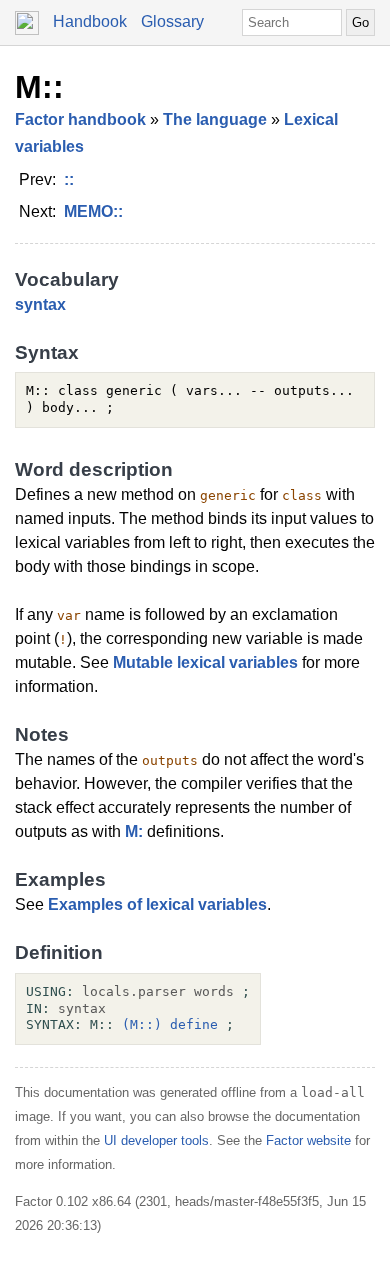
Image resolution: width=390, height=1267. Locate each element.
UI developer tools (156, 1140)
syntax (40, 304)
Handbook (90, 21)
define (194, 1024)
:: (69, 179)
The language (215, 119)
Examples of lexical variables (157, 904)
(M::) (142, 1024)
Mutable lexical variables (205, 662)
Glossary (172, 21)
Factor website (308, 1140)
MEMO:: (93, 211)
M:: (39, 87)
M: (134, 831)
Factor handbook (80, 119)
